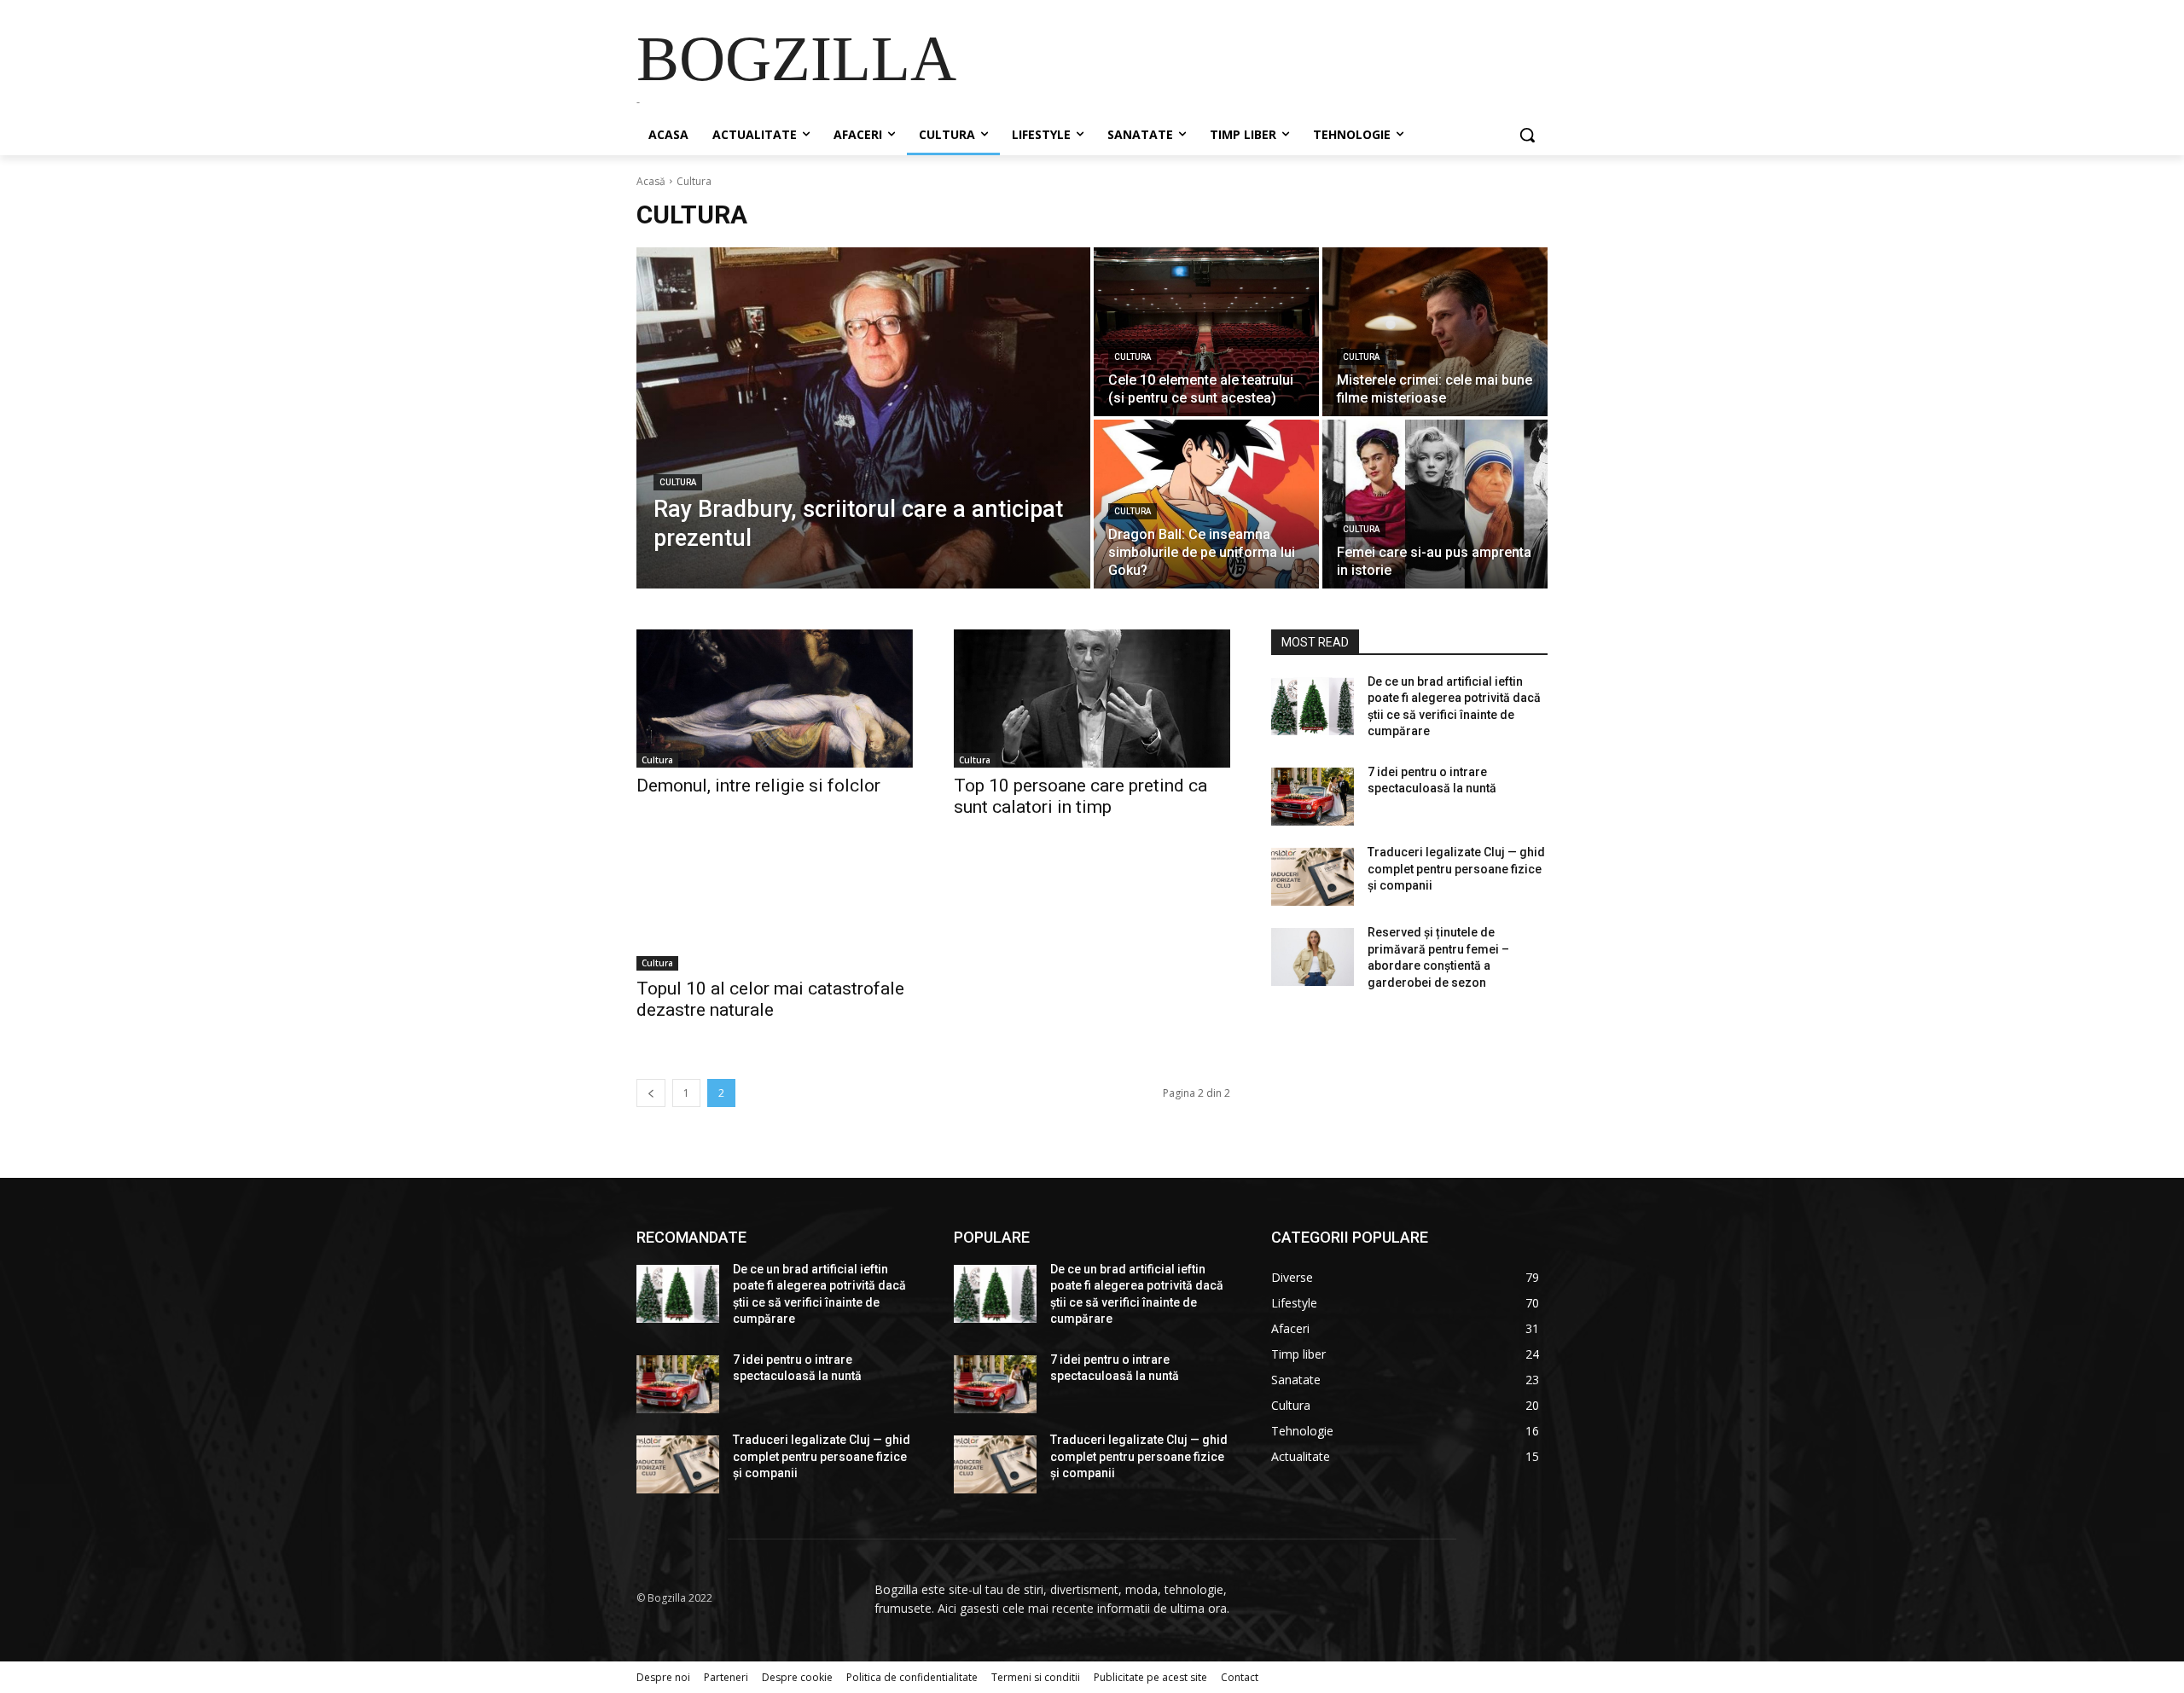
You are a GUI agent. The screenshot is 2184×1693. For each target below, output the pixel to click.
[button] (1527, 135)
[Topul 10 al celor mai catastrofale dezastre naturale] (775, 902)
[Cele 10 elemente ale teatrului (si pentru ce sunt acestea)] (1206, 332)
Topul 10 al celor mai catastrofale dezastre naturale (770, 999)
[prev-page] (651, 1093)
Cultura (678, 482)
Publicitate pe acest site (1150, 1677)
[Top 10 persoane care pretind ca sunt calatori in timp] (1092, 699)
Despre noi (663, 1677)
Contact (1240, 1677)
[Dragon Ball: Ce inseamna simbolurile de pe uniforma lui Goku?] (1206, 504)
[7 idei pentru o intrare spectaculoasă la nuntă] (1313, 797)
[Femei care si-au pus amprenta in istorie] (1435, 504)
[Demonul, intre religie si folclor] (775, 699)
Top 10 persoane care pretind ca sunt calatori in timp (1080, 796)
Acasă (651, 181)
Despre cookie (797, 1677)
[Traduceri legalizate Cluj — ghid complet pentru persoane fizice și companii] (1313, 877)
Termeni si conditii (1036, 1677)
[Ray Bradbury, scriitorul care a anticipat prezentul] (863, 418)
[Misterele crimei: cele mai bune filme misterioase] (1435, 332)
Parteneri (726, 1677)
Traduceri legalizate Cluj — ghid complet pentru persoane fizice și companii (1456, 869)
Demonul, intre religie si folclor (758, 786)
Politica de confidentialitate (912, 1677)
